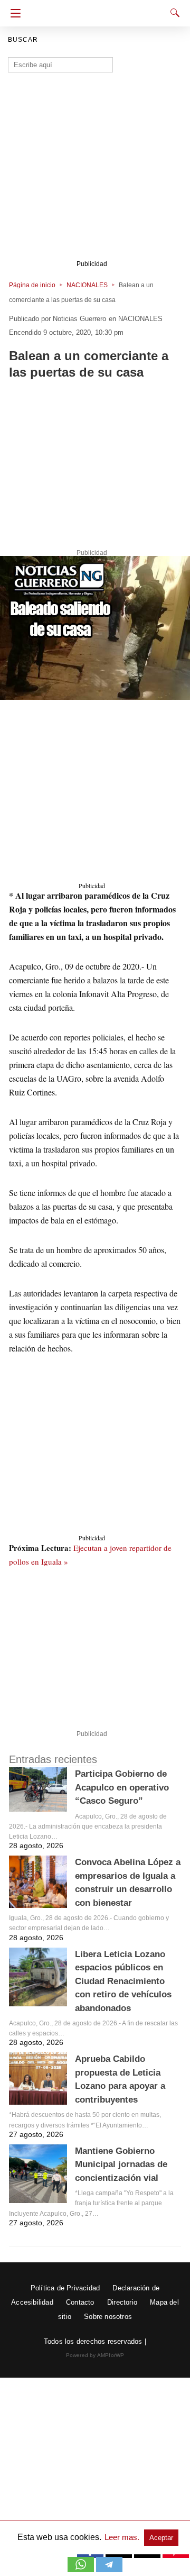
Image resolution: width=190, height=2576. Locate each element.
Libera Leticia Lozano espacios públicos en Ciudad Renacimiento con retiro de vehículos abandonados (123, 1981)
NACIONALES (87, 285)
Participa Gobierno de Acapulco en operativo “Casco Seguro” (122, 1787)
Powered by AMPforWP (95, 2355)
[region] (95, 467)
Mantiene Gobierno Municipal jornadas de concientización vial (121, 2164)
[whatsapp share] (82, 2569)
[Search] (173, 13)
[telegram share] (109, 2569)
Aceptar (161, 2538)
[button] (95, 628)
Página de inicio (32, 285)
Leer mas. (123, 2537)
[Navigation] (13, 13)
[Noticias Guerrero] (99, 10)
